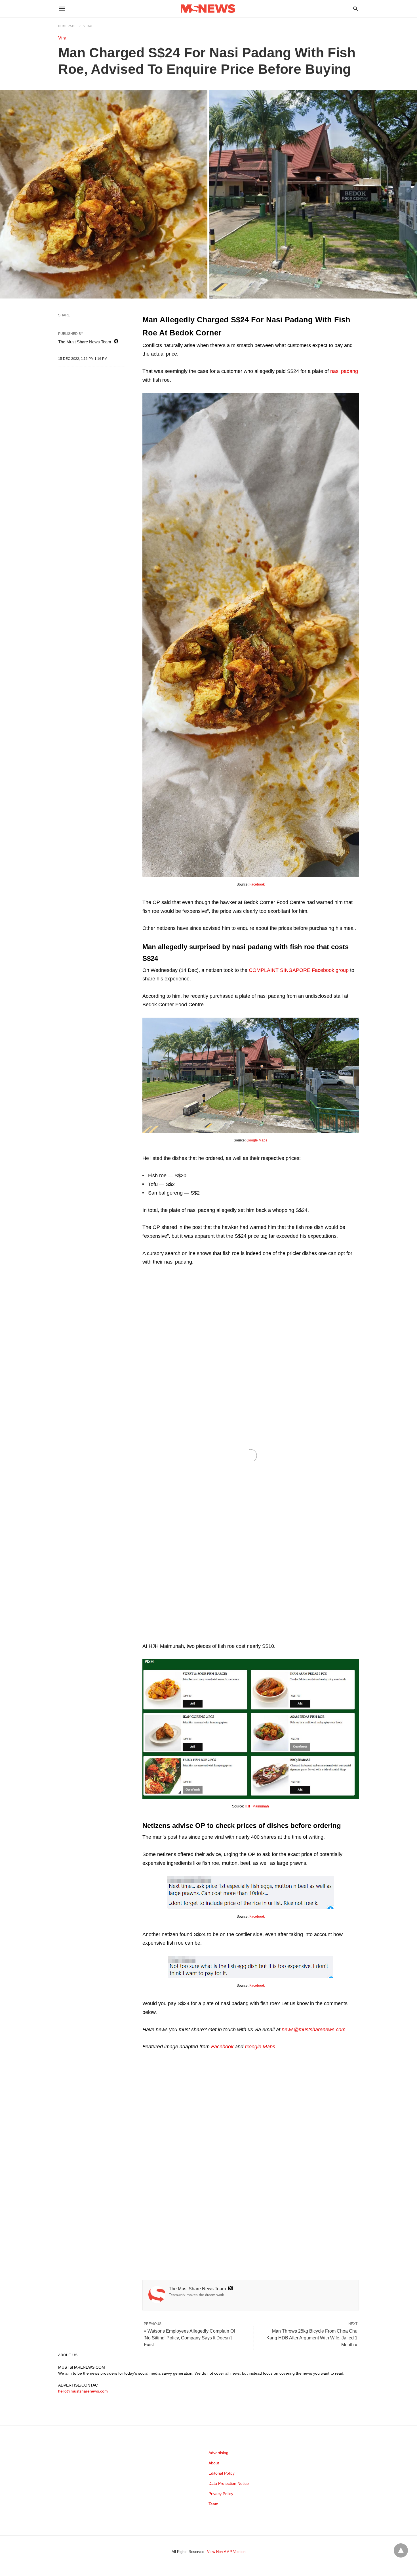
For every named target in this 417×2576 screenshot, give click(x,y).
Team (213, 2504)
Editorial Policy (222, 2473)
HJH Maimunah (257, 1806)
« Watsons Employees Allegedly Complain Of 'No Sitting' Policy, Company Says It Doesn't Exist (189, 2338)
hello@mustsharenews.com (83, 2391)
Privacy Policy (221, 2494)
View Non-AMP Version (226, 2552)
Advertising (218, 2453)
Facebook (257, 884)
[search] (356, 9)
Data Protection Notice (229, 2483)
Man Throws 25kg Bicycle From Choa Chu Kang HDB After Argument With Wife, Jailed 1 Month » (312, 2338)
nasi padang (344, 371)
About (214, 2463)
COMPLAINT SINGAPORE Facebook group (299, 970)
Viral (88, 26)
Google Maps (257, 1140)
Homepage (68, 26)
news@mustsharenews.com (314, 2030)
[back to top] (401, 2550)
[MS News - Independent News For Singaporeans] (208, 9)
